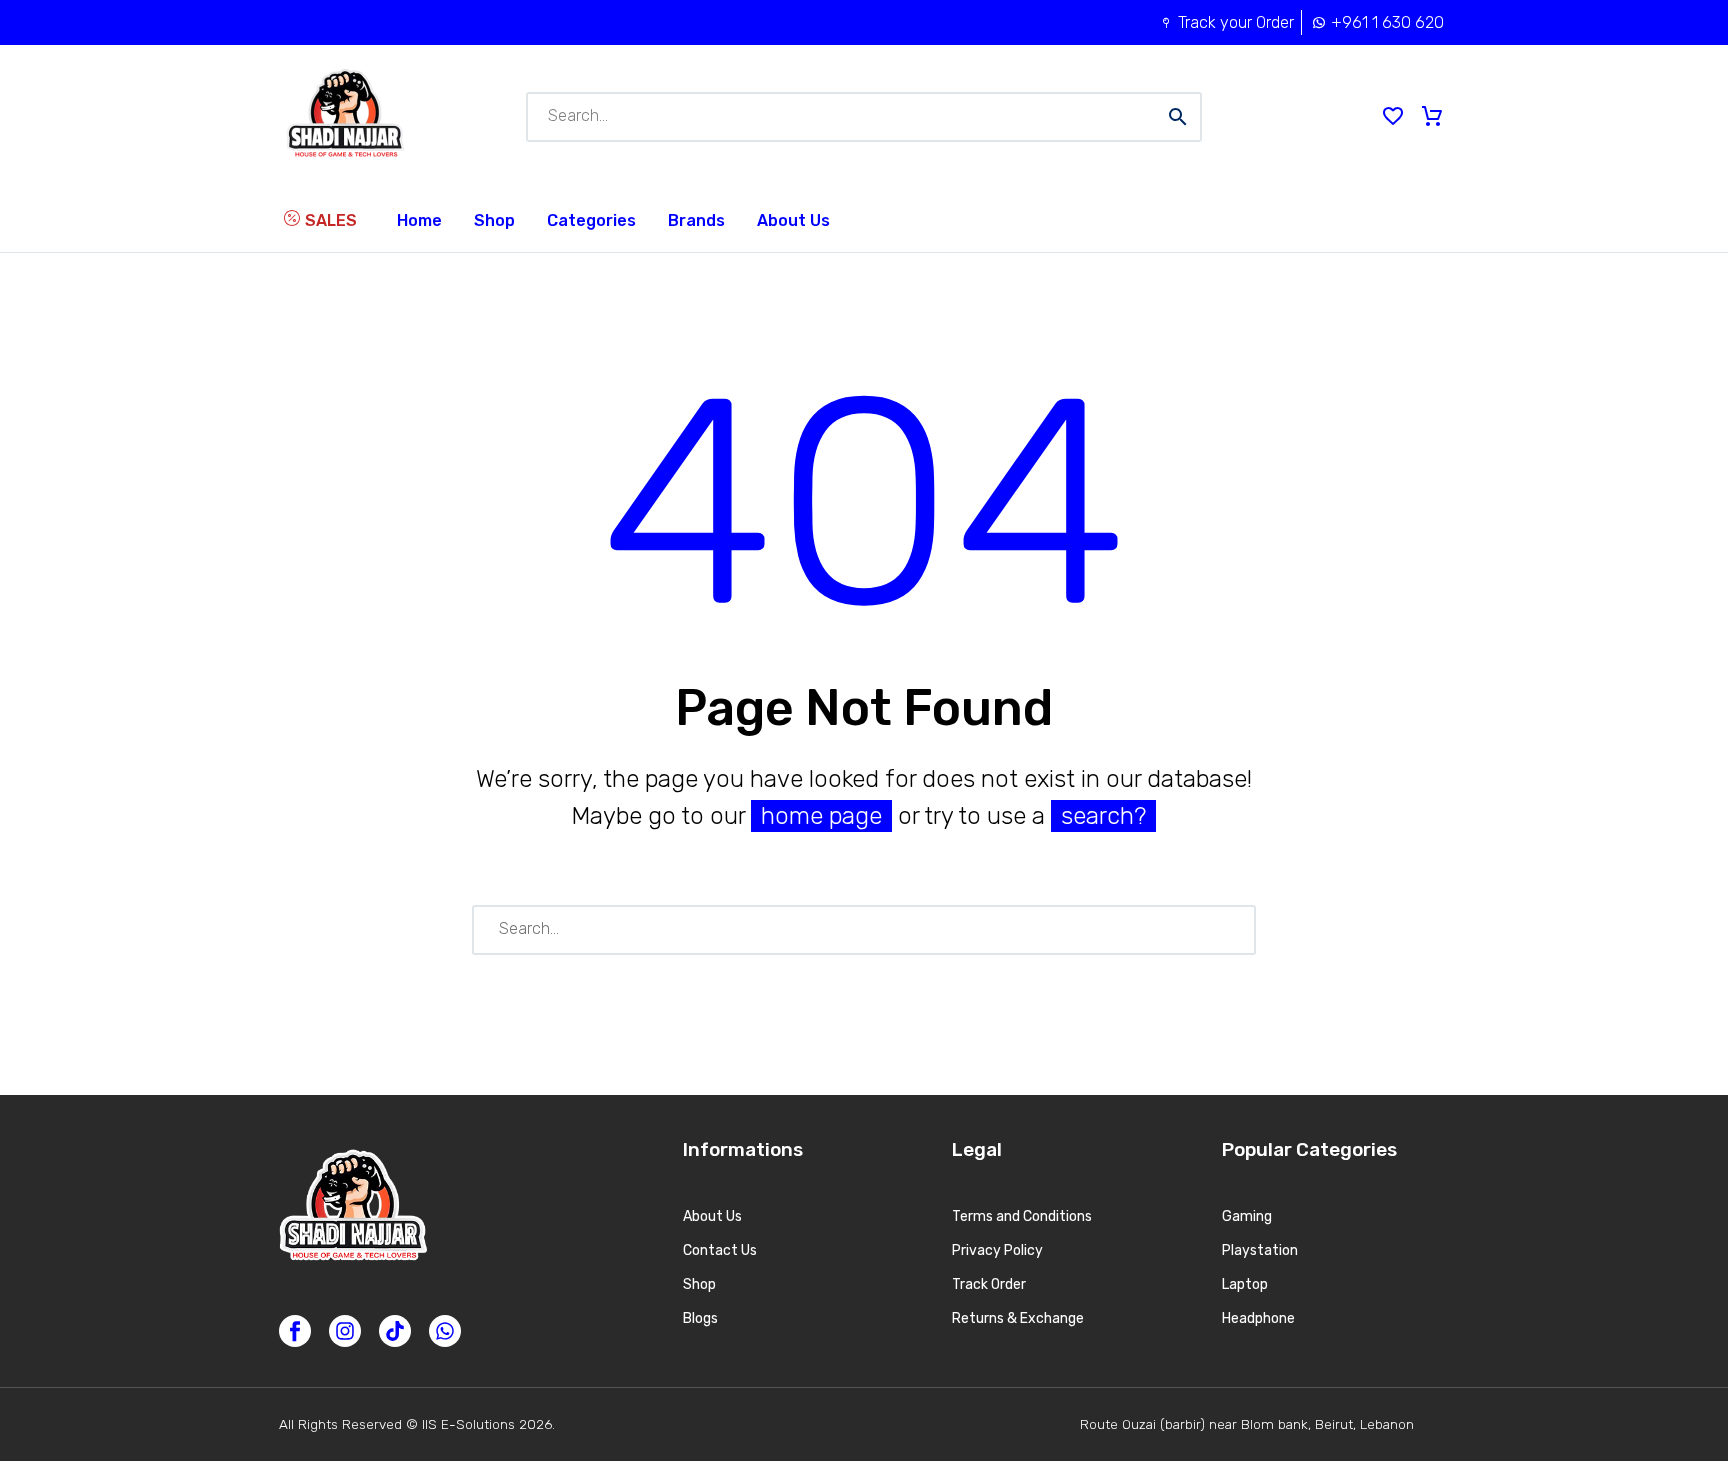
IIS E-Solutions (468, 1424)
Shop (494, 220)
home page (821, 816)
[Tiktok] (395, 1331)
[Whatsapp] (445, 1331)
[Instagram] (345, 1331)
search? (1103, 816)
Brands (696, 220)
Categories (591, 220)
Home (419, 220)
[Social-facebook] (295, 1331)
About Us (793, 220)
